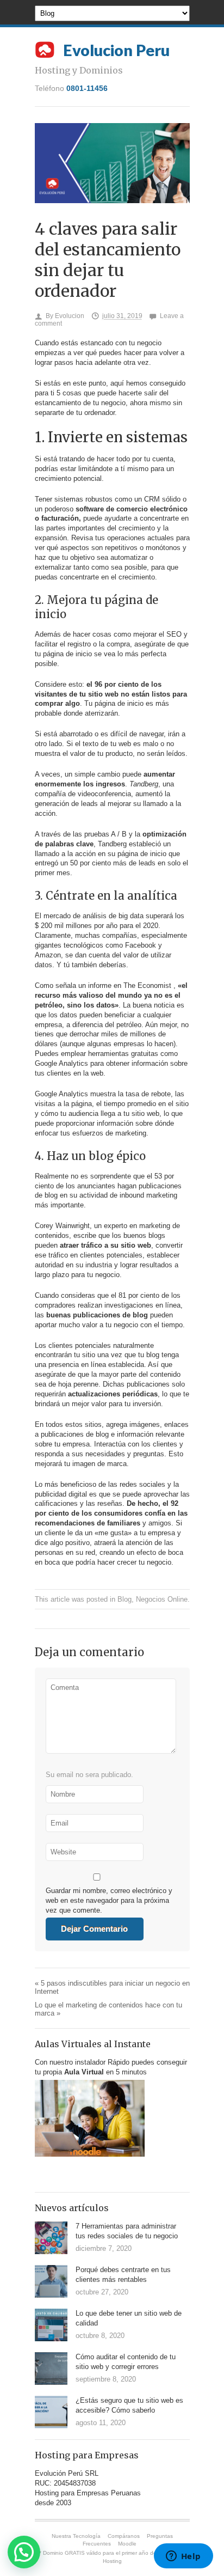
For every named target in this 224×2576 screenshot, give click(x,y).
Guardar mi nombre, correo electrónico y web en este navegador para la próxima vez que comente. (109, 1900)
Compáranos (124, 2536)
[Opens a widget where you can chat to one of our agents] (183, 2557)
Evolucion (70, 316)
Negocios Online (162, 1599)
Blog (125, 1599)
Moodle (127, 2544)
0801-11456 (87, 88)
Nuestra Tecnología (76, 2536)
